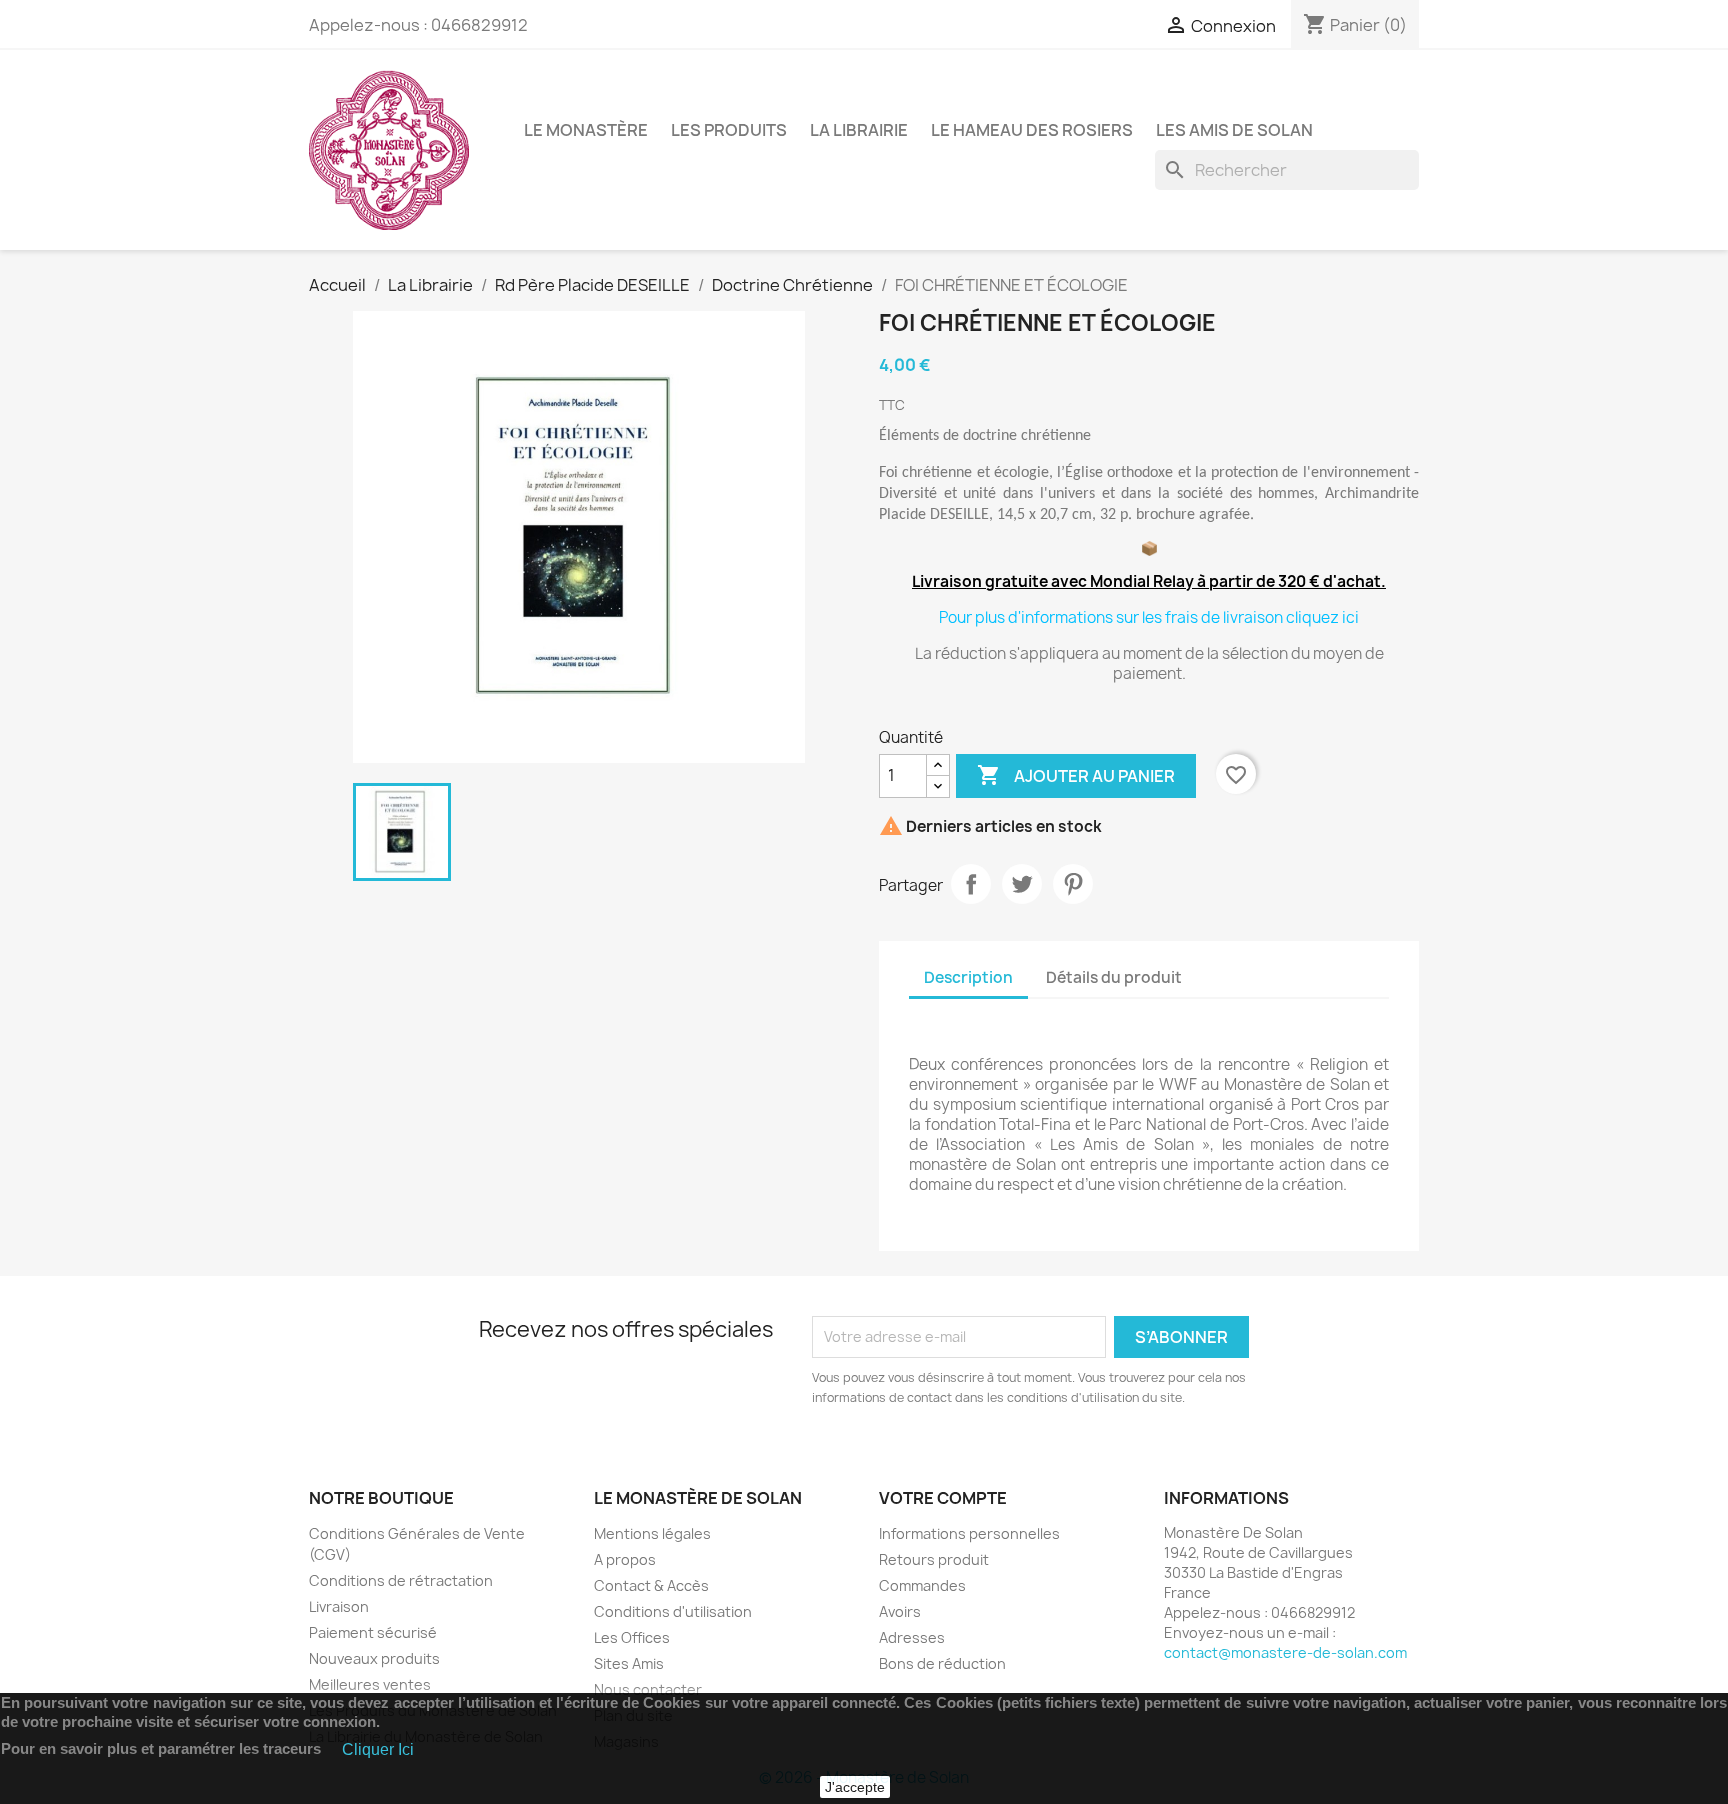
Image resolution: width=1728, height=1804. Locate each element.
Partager (971, 884)
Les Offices (632, 1637)
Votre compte (943, 1498)
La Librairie (859, 130)
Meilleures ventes (370, 1684)
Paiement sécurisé (373, 1632)
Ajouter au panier (1076, 775)
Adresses (912, 1637)
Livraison (339, 1606)
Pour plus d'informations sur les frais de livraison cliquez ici (1149, 617)
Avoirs (900, 1611)
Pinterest (1073, 884)
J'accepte (855, 1787)
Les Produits (729, 130)
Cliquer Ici (378, 1749)
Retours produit (934, 1559)
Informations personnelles (969, 1533)
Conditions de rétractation (401, 1580)
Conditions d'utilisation (673, 1611)
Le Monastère (586, 130)
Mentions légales (652, 1533)
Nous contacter (648, 1689)
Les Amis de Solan (1234, 130)
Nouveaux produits (374, 1658)
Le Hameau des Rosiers (1032, 130)
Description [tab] (968, 977)
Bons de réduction (942, 1663)
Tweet (1022, 884)
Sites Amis (629, 1663)
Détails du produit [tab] (1114, 977)
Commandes (922, 1585)
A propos (625, 1559)
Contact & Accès (651, 1585)
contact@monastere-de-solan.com (1285, 1652)
